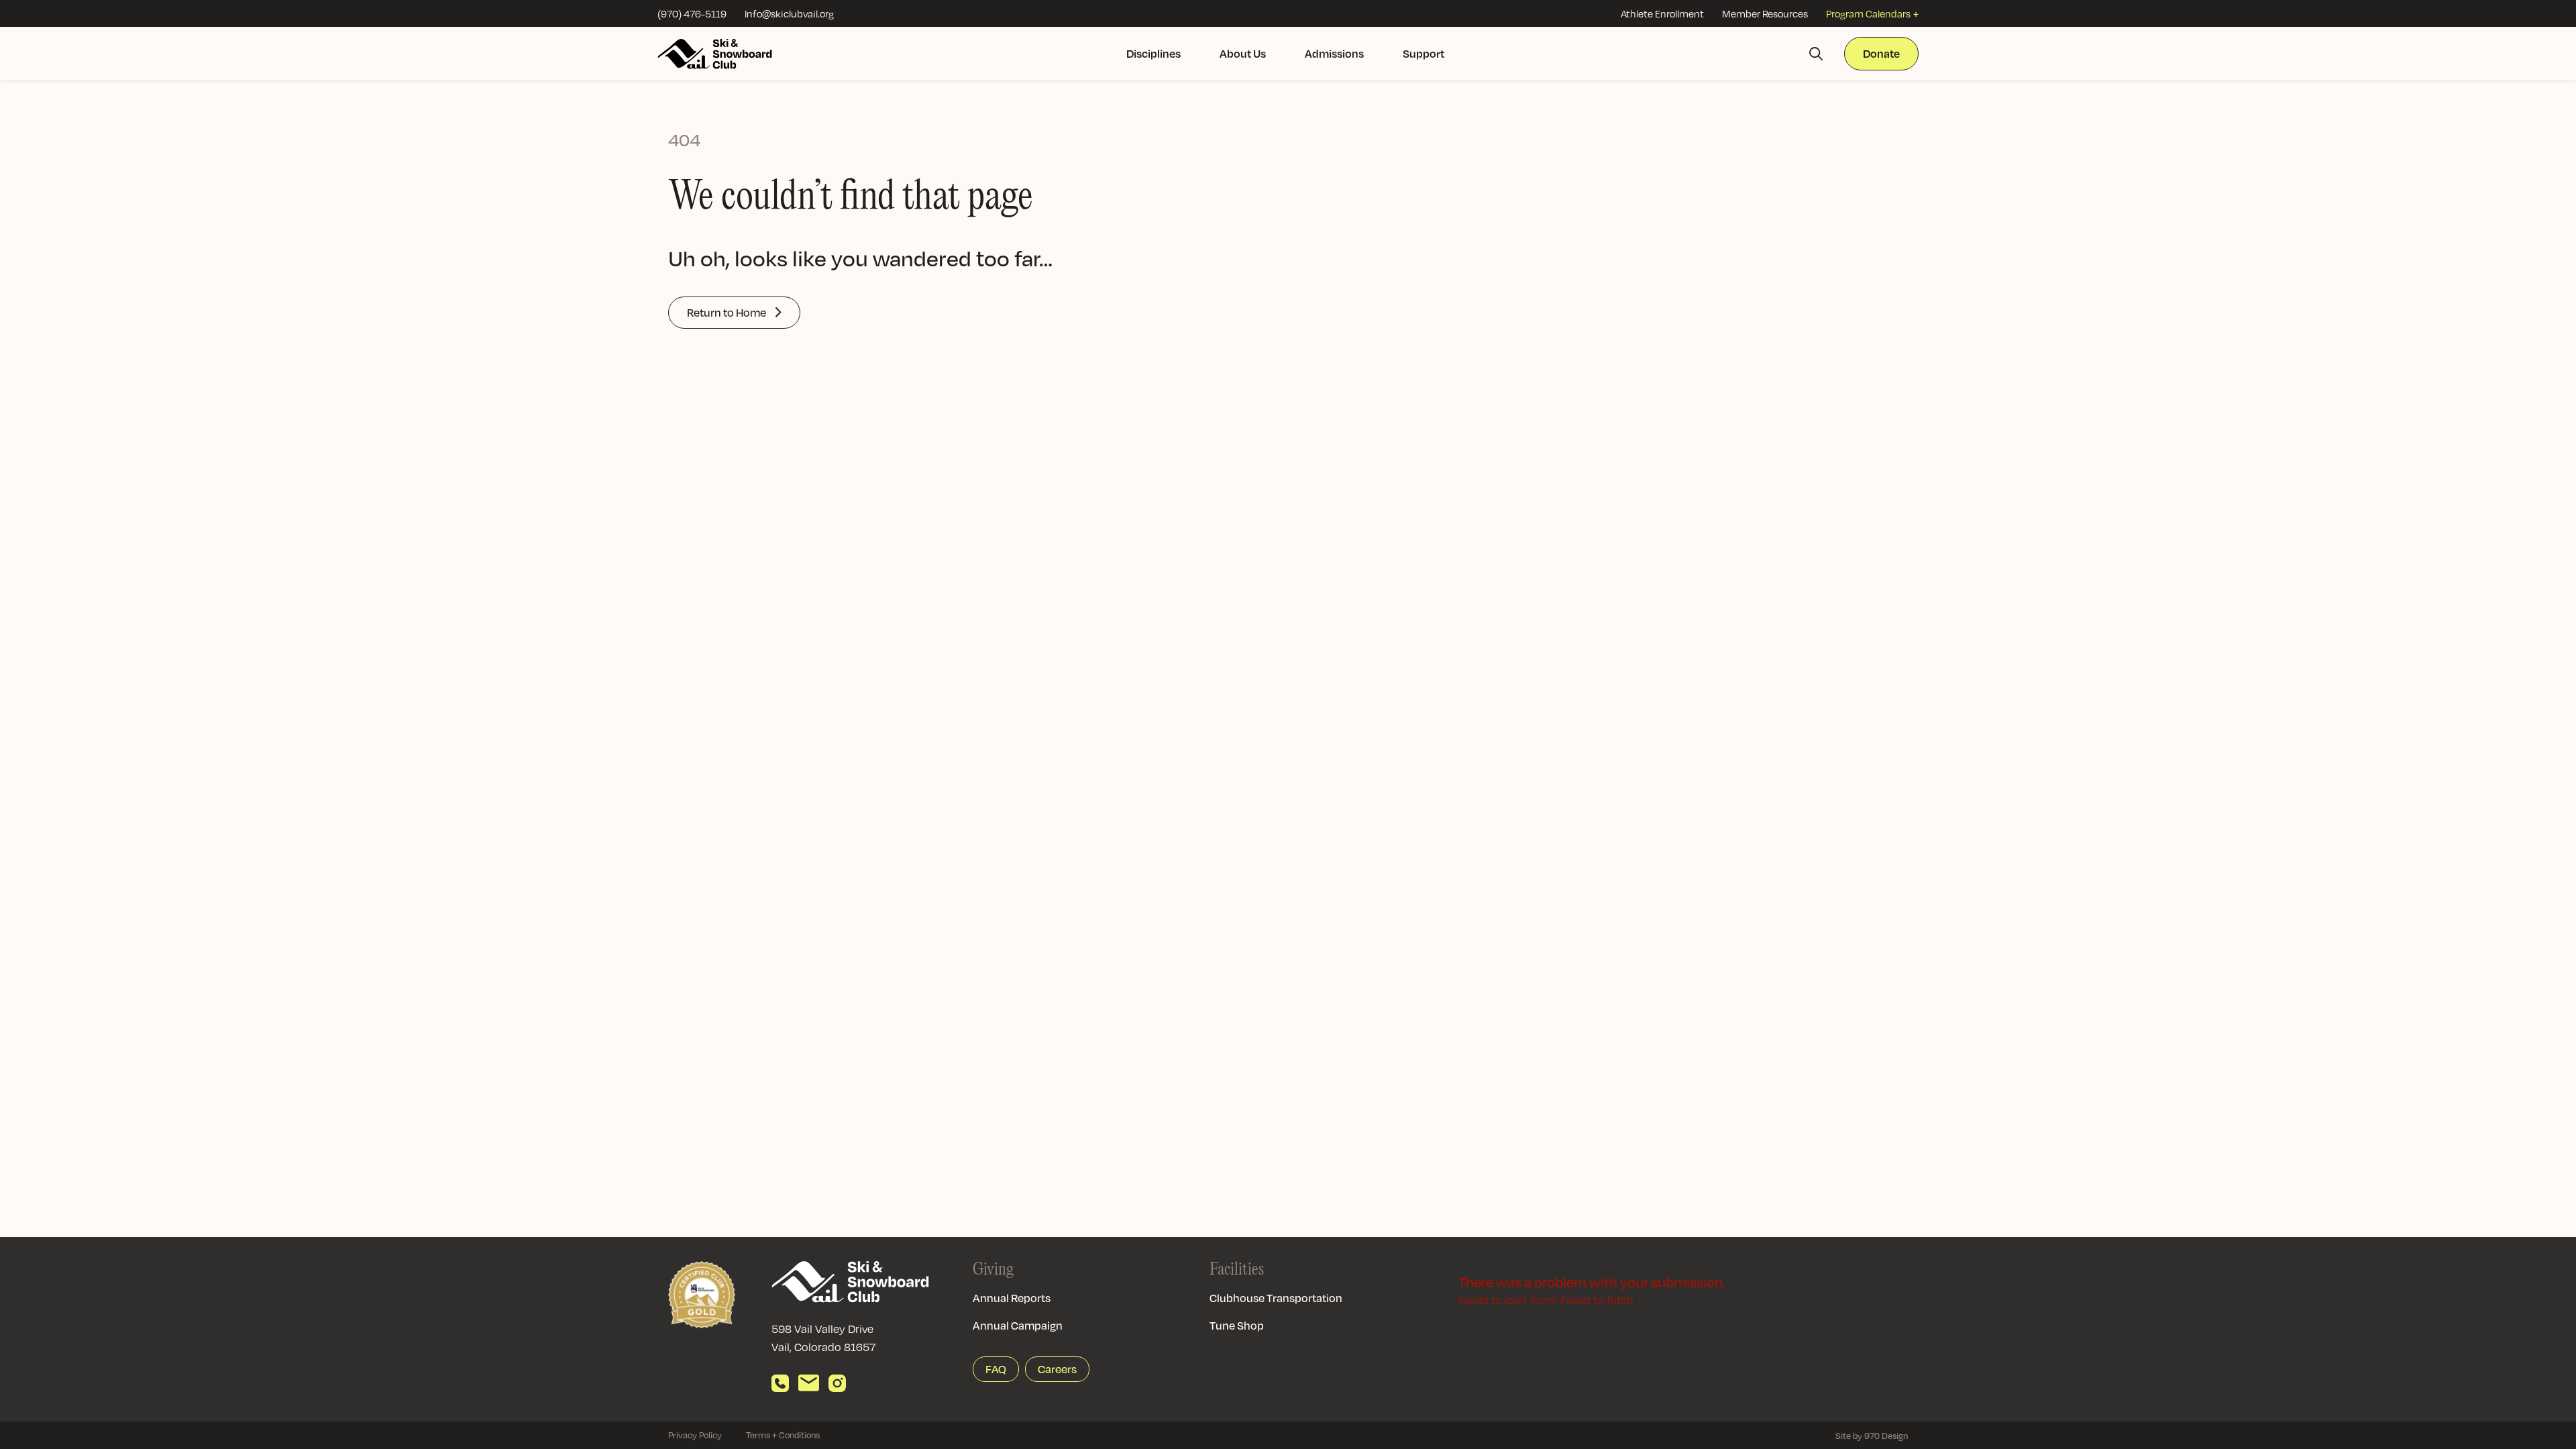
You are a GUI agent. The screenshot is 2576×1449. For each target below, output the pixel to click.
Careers (1057, 1369)
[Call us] (780, 1383)
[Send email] (809, 1383)
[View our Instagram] (837, 1383)
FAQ (996, 1369)
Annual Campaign (1018, 1325)
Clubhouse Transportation (1276, 1298)
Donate (1881, 53)
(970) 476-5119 (692, 13)
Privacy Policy (695, 1435)
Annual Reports (1012, 1298)
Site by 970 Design (1872, 1436)
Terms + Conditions (783, 1435)
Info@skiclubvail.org (789, 13)
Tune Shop (1237, 1325)
